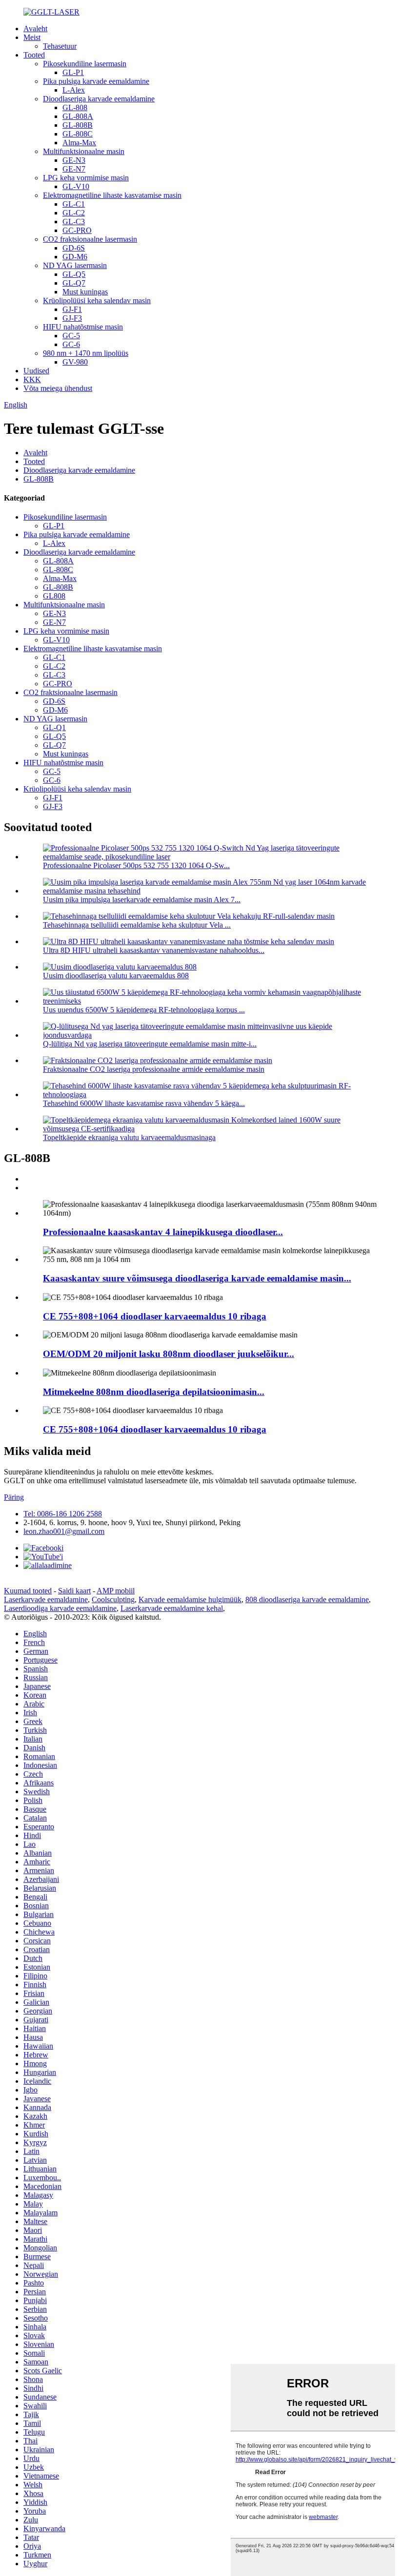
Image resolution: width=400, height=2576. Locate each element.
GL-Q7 (74, 283)
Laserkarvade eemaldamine (46, 1599)
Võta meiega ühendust (58, 388)
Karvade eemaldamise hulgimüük (190, 1599)
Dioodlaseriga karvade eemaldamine (99, 99)
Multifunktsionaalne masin (84, 151)
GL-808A (78, 116)
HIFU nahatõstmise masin (83, 327)
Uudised (36, 371)
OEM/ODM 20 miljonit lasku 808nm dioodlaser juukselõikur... (169, 1354)
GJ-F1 (72, 309)
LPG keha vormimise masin (86, 178)
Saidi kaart (74, 1591)
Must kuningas (85, 292)
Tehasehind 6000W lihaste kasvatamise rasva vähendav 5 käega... (144, 1103)
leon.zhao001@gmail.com (64, 1531)
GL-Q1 (54, 727)
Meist (32, 37)
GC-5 (71, 336)
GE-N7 (74, 169)
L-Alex (74, 90)
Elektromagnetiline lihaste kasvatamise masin (112, 195)
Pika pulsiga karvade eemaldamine (96, 81)
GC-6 (71, 344)
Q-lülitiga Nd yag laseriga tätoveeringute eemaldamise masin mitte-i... (150, 1044)
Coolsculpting (113, 1599)
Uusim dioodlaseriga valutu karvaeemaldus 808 (116, 976)
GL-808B (78, 125)
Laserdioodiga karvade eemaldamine (60, 1608)
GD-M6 (75, 257)
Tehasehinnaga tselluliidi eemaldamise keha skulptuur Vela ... (137, 925)
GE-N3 (74, 160)
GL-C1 (74, 204)
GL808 (54, 596)
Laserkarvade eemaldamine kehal (172, 1608)
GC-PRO (77, 230)
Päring (14, 1497)
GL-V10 (76, 186)
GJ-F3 (72, 318)
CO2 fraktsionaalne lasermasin (90, 239)
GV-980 (75, 362)
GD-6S (74, 248)
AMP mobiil (116, 1591)
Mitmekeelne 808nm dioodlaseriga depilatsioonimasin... (154, 1392)
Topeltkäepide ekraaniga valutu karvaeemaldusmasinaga (129, 1137)
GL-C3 (74, 222)
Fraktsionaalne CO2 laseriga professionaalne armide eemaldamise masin (154, 1069)
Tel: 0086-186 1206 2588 (63, 1514)
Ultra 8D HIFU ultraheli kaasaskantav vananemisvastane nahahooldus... (154, 950)
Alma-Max (79, 143)
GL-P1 (73, 72)
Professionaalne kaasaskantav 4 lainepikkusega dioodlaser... (163, 1232)
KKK (32, 379)
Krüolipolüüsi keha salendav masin (97, 300)
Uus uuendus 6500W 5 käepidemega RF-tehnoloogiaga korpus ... (144, 1010)
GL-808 (75, 107)
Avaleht (35, 29)
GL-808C (78, 134)
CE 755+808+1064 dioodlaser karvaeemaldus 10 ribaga (155, 1316)
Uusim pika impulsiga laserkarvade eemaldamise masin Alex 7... (142, 900)
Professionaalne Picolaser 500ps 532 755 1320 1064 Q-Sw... (136, 865)
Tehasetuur (60, 46)
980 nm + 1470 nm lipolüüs (86, 353)
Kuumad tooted (28, 1591)
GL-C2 (74, 213)
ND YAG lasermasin (75, 265)
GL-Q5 (74, 274)
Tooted (34, 55)
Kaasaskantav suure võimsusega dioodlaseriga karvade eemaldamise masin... (197, 1278)
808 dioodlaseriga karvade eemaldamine (307, 1599)
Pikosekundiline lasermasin (85, 64)
